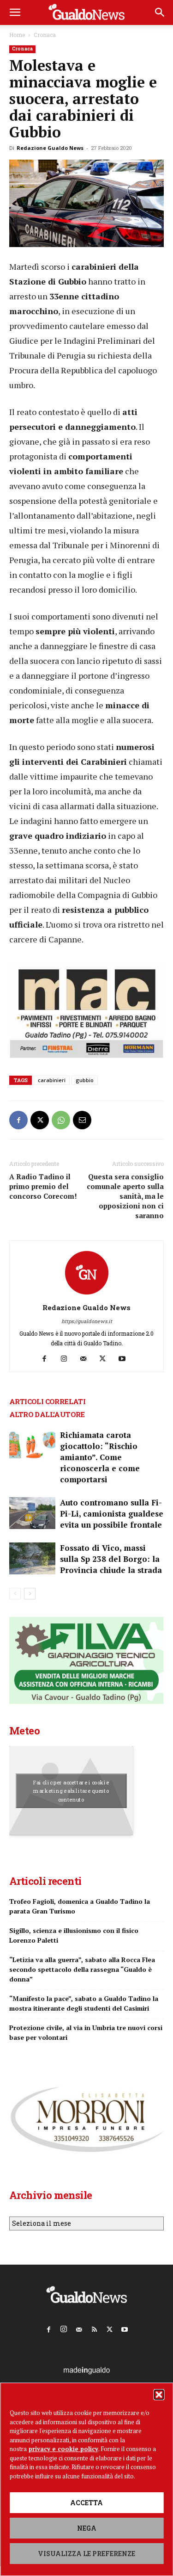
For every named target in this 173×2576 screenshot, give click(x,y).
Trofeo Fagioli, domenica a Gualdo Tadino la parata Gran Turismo (80, 1906)
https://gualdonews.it (87, 1321)
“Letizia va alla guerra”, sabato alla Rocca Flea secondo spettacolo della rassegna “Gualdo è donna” (82, 1969)
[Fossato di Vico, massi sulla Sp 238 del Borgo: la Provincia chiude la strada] (32, 1558)
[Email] (82, 1120)
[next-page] (30, 1594)
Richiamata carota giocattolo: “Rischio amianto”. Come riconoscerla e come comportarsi (100, 1457)
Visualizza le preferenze (86, 2554)
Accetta (86, 2503)
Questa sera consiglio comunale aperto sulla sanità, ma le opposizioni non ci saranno (125, 1196)
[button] (159, 2395)
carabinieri (52, 1080)
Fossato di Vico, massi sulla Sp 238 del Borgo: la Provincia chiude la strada (111, 1559)
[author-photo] (87, 1295)
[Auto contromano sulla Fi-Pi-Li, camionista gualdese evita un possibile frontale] (32, 1513)
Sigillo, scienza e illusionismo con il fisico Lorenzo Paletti (74, 1935)
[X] (40, 1120)
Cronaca (45, 35)
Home (17, 35)
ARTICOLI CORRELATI (47, 1401)
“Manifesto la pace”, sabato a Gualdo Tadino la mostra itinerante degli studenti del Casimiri (84, 2003)
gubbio (85, 1080)
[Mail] (86, 1359)
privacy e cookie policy (63, 2449)
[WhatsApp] (61, 1120)
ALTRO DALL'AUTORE (47, 1414)
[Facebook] (18, 1120)
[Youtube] (125, 1359)
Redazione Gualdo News (50, 148)
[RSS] (94, 2328)
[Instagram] (67, 1359)
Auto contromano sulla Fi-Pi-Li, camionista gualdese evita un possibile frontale (112, 1514)
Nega (87, 2528)
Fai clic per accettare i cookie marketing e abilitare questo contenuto (71, 1791)
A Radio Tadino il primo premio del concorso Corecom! (43, 1186)
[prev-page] (15, 1594)
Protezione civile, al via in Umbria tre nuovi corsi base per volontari (86, 2032)
